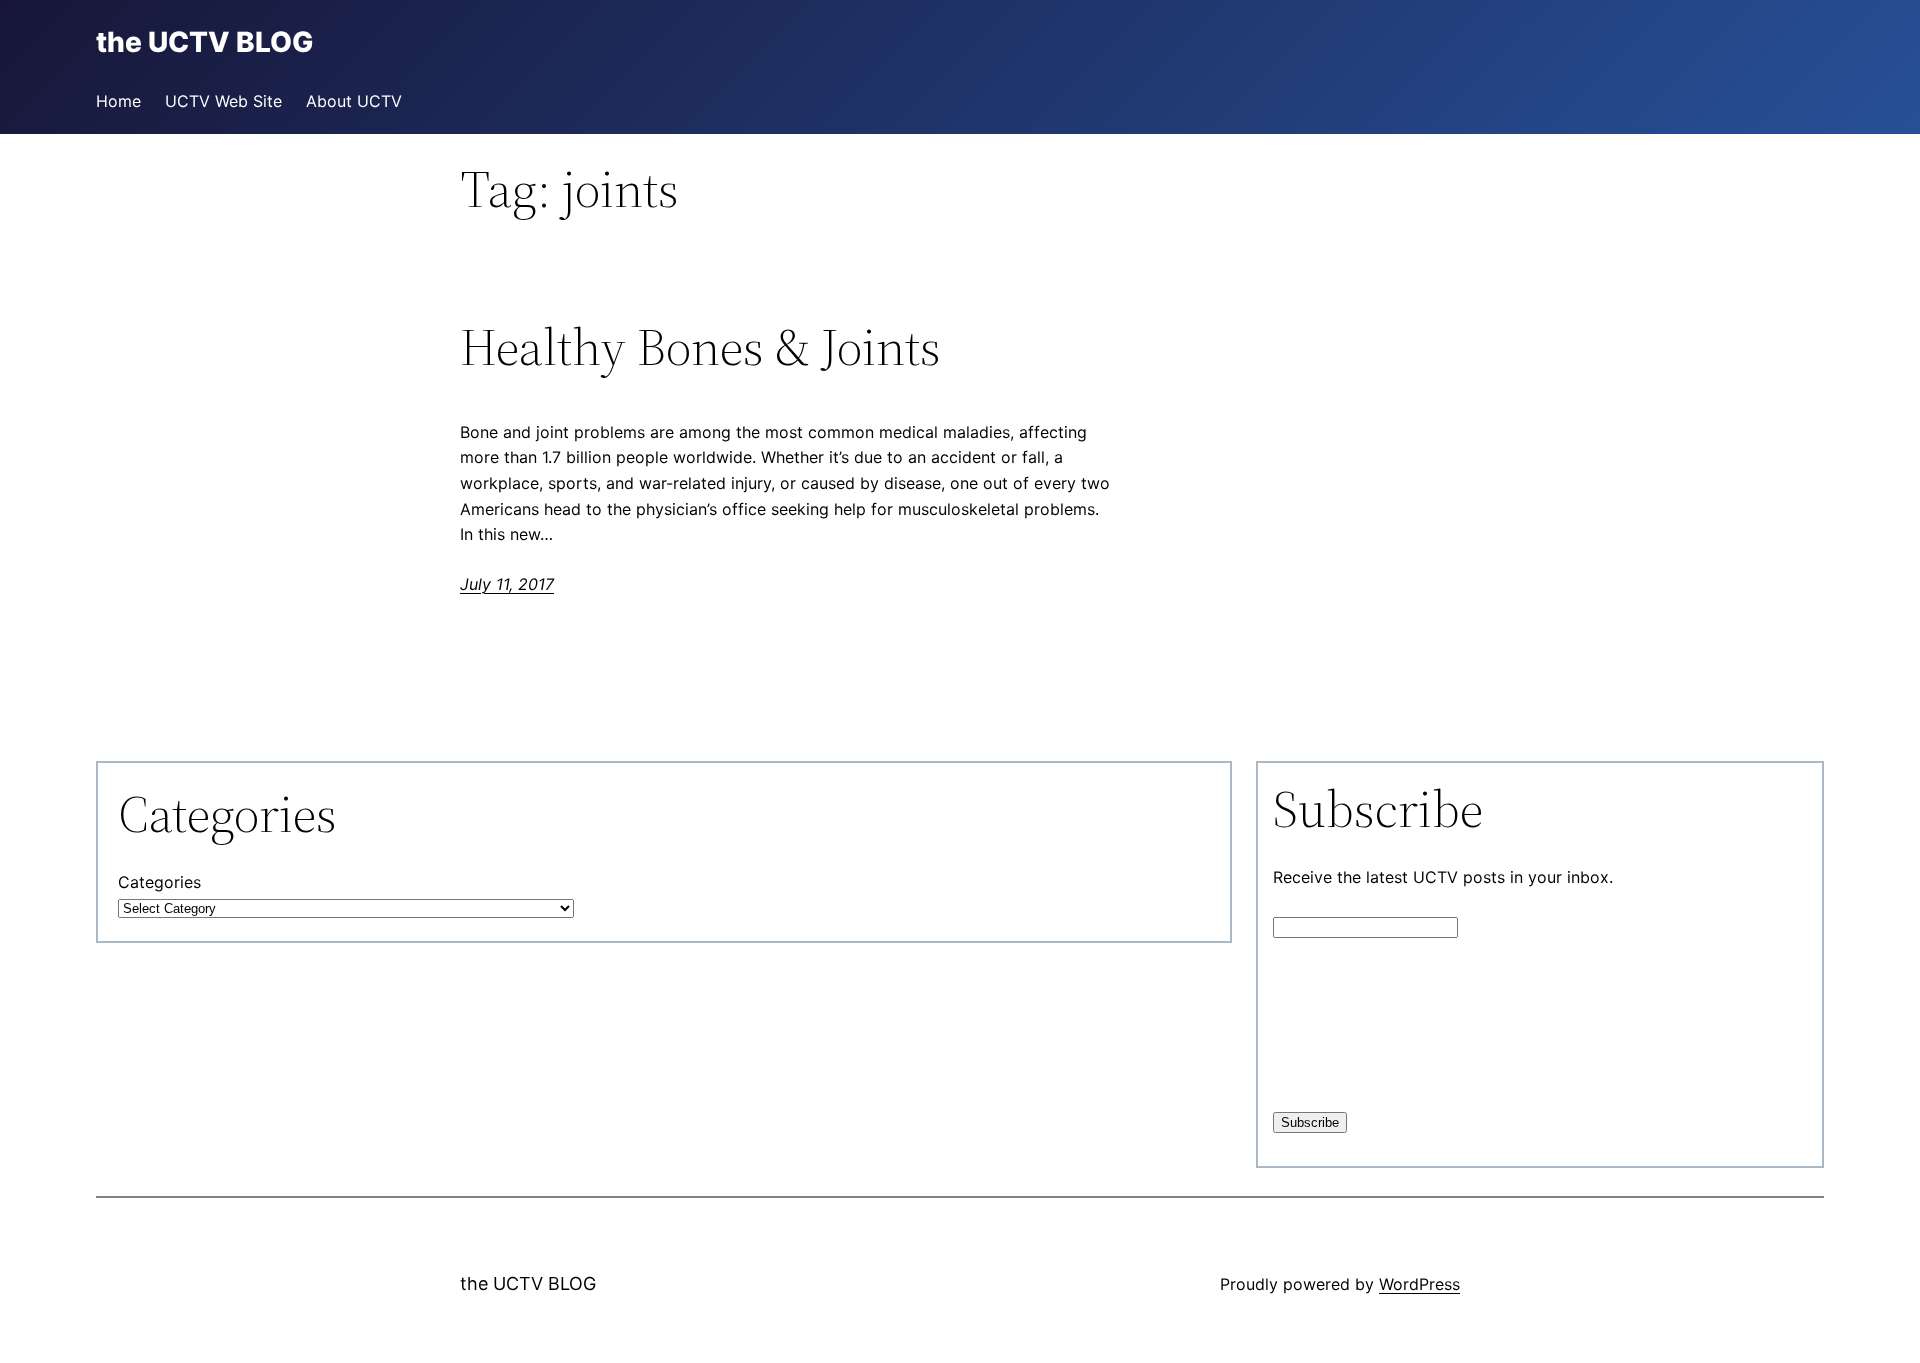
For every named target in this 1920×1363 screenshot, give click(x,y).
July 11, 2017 (507, 584)
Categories (159, 882)
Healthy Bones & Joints (700, 347)
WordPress (1419, 1284)
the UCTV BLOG (528, 1283)
